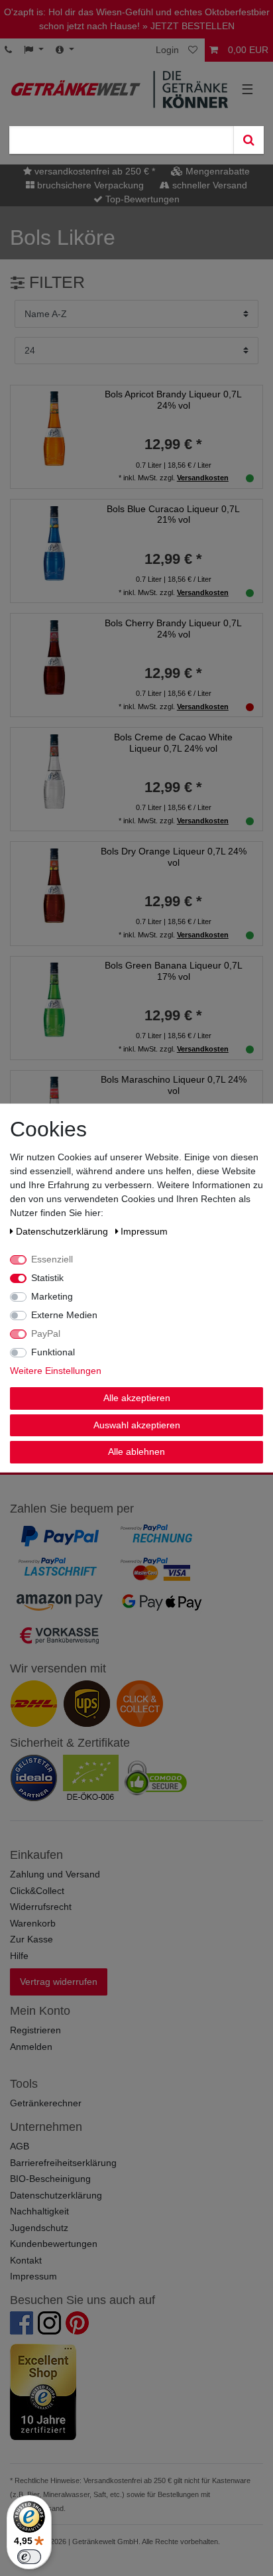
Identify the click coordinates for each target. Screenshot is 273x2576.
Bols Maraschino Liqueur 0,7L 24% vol (174, 1085)
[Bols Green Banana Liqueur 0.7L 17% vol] (54, 999)
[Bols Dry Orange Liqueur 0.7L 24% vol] (54, 885)
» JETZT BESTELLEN (189, 26)
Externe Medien (64, 1315)
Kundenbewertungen (54, 2244)
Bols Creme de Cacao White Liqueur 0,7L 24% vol (173, 743)
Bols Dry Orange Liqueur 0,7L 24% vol (174, 857)
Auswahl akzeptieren (137, 1424)
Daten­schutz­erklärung (63, 1231)
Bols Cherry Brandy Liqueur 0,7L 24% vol (173, 629)
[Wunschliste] (194, 50)
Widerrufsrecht (41, 1907)
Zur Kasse (31, 1939)
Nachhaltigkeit (39, 2211)
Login (167, 50)
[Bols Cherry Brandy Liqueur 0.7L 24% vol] (54, 656)
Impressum (33, 2276)
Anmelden (31, 2047)
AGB (20, 2146)
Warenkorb (33, 1923)
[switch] (29, 2557)
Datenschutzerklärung (56, 2195)
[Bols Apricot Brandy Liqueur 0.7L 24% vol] (54, 428)
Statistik (47, 1278)
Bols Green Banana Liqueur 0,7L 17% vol (174, 971)
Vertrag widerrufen (59, 1982)
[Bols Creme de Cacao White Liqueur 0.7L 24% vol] (54, 771)
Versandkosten (203, 478)
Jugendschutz (39, 2228)
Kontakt (26, 2260)
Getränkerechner (46, 2103)
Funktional (53, 1352)
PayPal (46, 1333)
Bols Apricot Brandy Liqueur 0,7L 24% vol (173, 400)
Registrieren (35, 2030)
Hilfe (19, 1956)
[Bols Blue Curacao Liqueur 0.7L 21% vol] (54, 542)
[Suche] (248, 140)
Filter (55, 282)
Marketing (52, 1296)
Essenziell (52, 1259)
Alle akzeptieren (137, 1398)
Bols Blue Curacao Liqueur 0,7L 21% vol (173, 514)
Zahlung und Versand (55, 1874)
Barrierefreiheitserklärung (63, 2163)
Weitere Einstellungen (56, 1371)
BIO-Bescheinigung (50, 2179)
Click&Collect (37, 1891)
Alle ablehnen (136, 1452)
